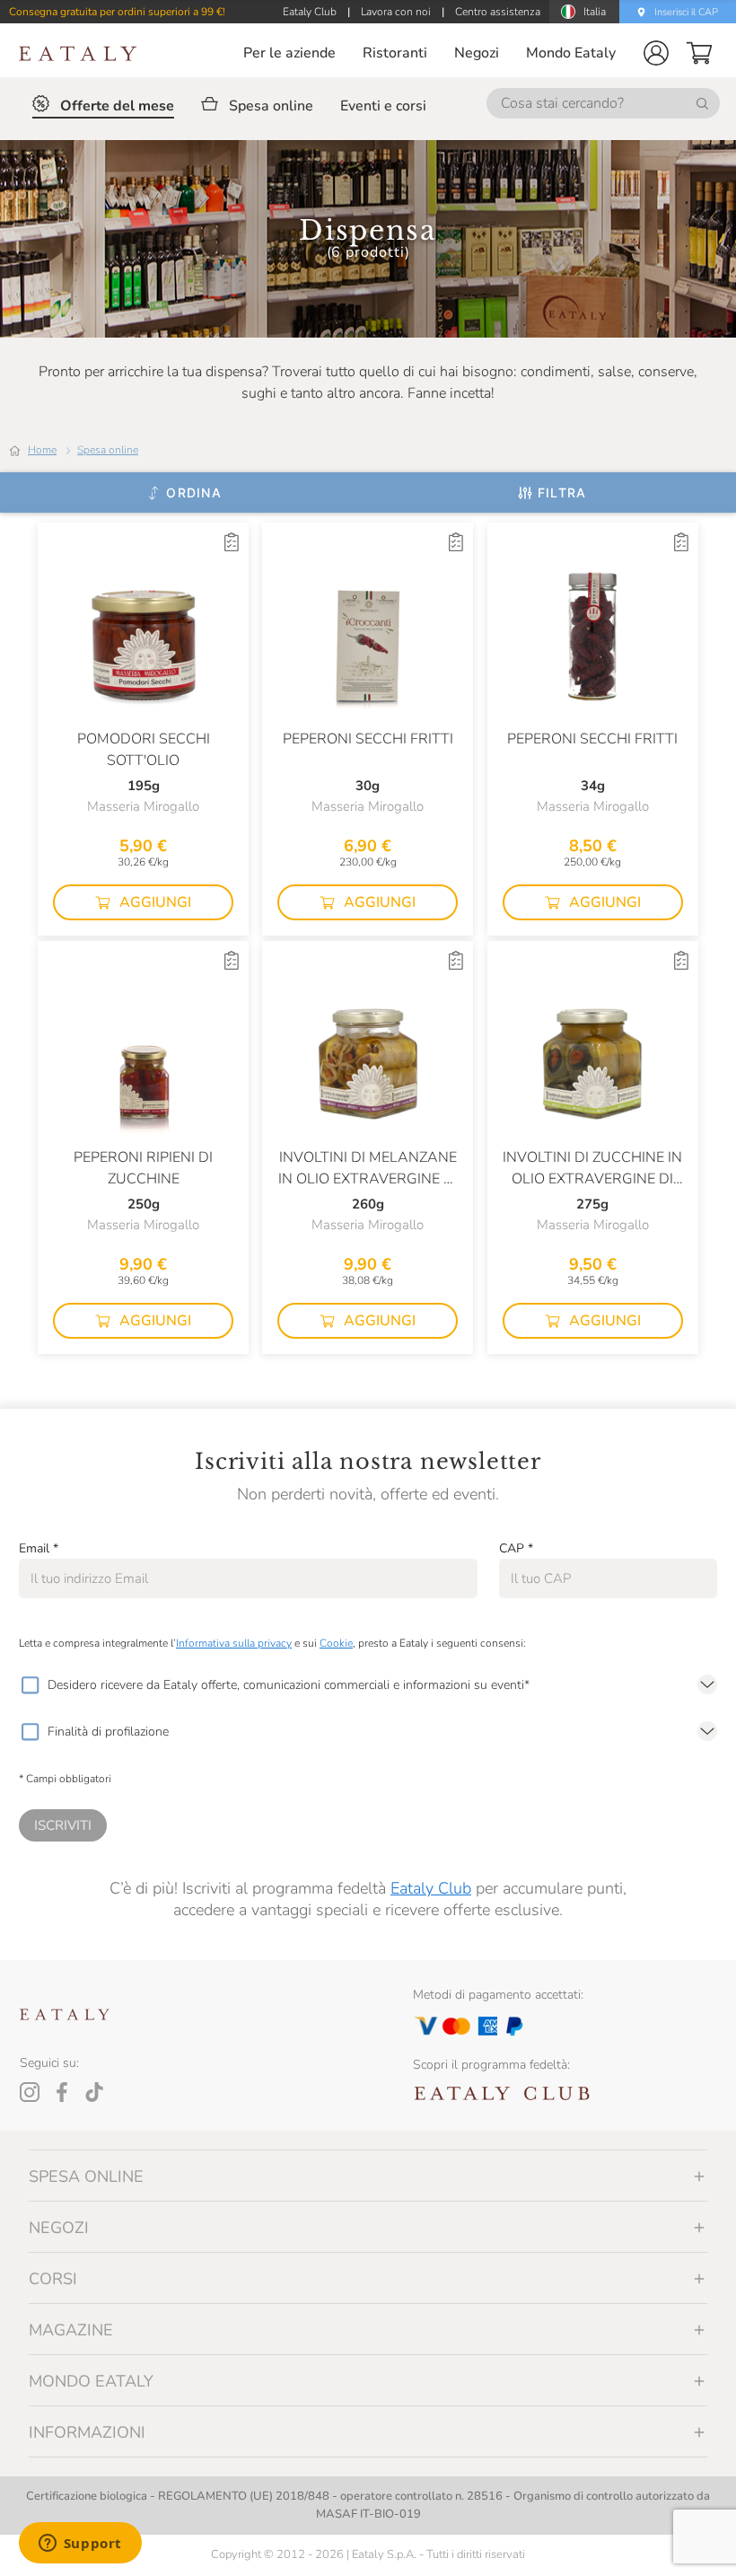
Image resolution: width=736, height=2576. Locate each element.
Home (42, 450)
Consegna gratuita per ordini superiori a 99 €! (117, 12)
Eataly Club (431, 1888)
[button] (656, 53)
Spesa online (108, 450)
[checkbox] (30, 1685)
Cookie (336, 1643)
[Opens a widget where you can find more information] (80, 2545)
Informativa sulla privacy (234, 1643)
